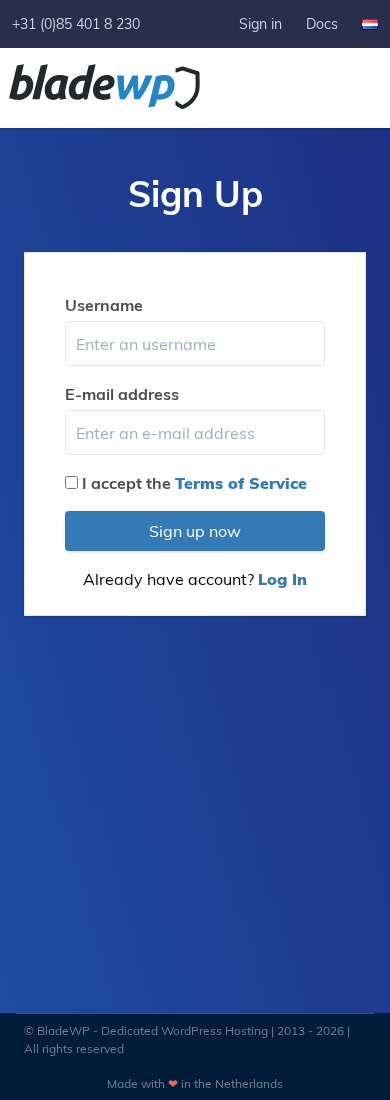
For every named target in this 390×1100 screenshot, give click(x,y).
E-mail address (122, 394)
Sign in (260, 24)
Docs (322, 24)
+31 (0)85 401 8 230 (76, 24)
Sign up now (195, 531)
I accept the (194, 483)
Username (104, 305)
